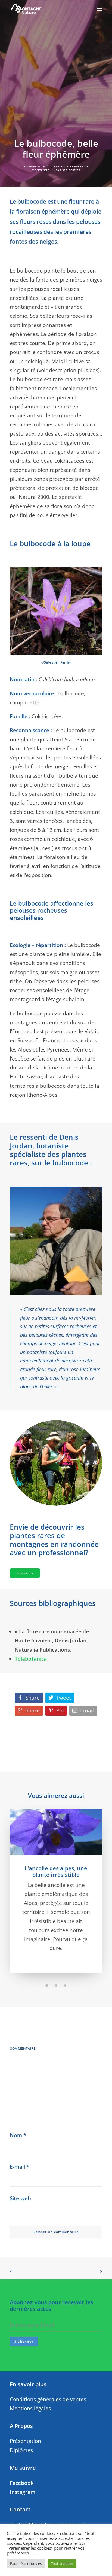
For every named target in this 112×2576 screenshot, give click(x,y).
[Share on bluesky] (63, 2019)
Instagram (23, 2492)
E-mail (19, 2167)
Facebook (22, 2483)
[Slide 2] (56, 1985)
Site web (20, 2198)
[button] (99, 9)
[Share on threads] (49, 2019)
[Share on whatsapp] (56, 2019)
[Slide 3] (65, 1985)
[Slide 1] (47, 1985)
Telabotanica (31, 1659)
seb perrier (71, 170)
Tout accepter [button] (62, 2563)
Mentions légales (30, 2408)
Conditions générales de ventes (48, 2399)
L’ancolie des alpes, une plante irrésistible (56, 1871)
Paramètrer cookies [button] (26, 2563)
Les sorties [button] (25, 1573)
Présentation (25, 2441)
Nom (18, 2135)
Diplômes (21, 2450)
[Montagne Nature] (26, 9)
